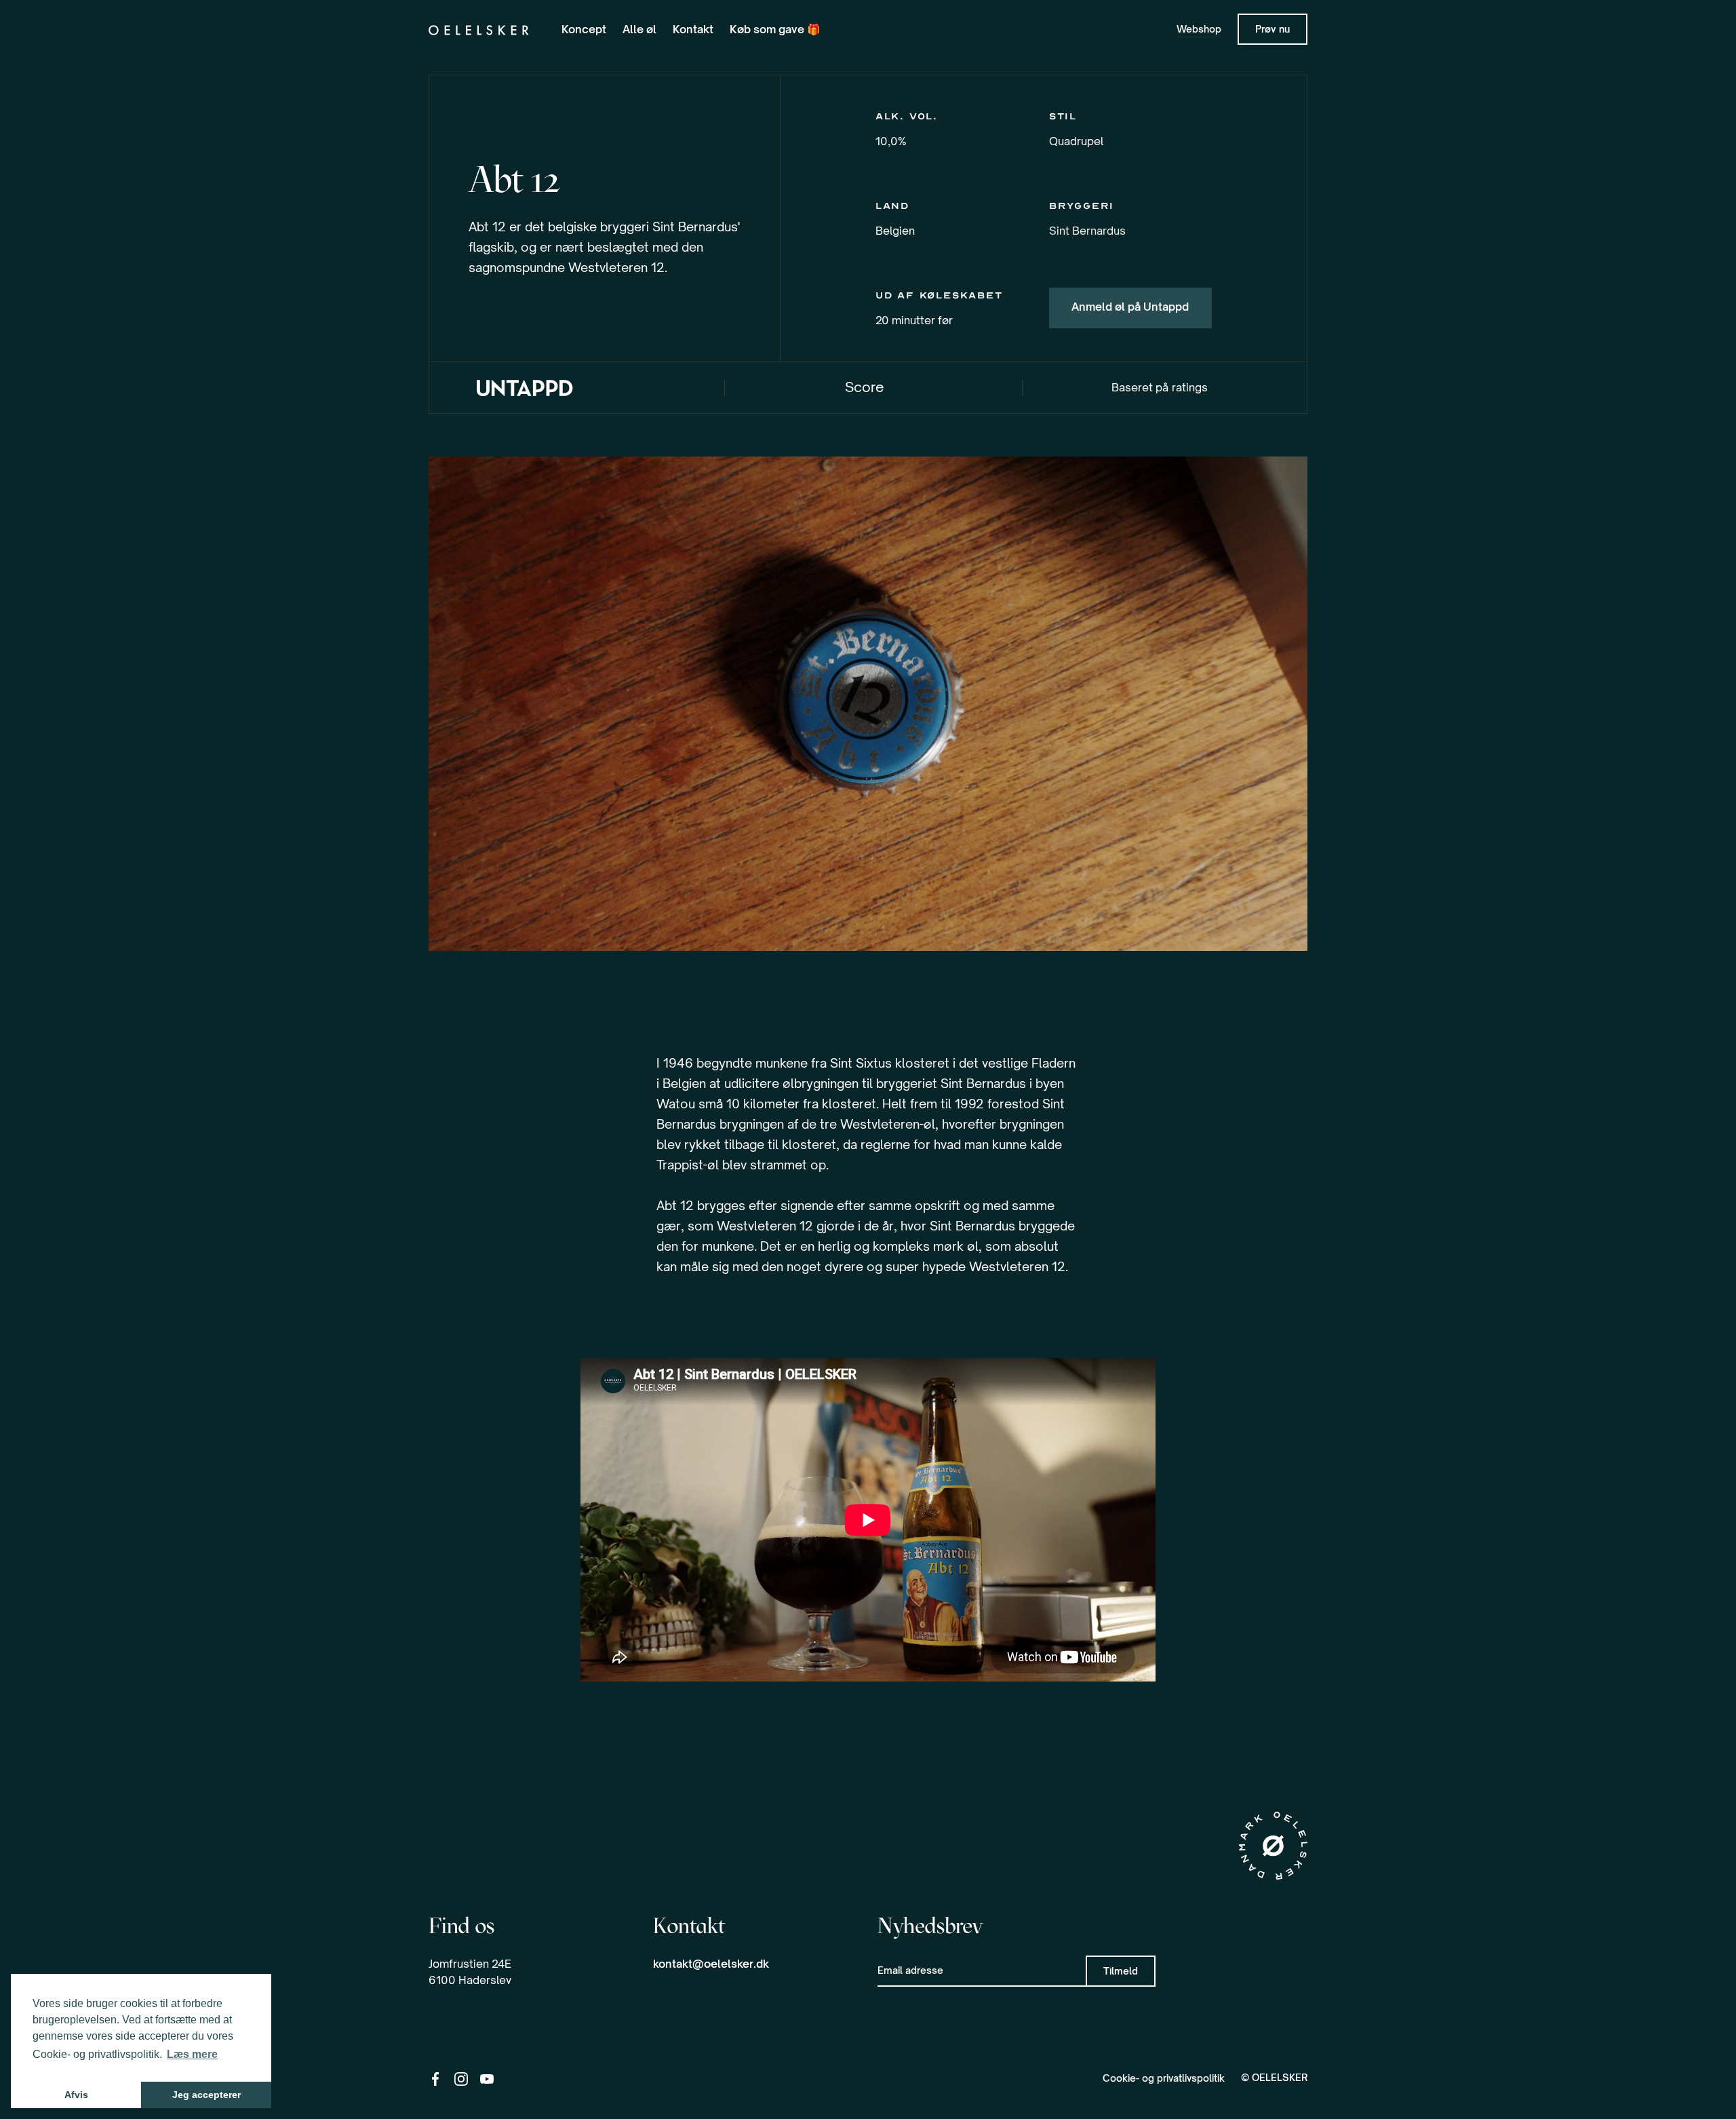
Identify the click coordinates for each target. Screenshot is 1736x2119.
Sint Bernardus (1087, 231)
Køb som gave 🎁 (775, 29)
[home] (479, 29)
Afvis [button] (76, 2095)
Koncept (584, 29)
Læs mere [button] (192, 2054)
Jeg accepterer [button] (206, 2095)
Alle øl (639, 29)
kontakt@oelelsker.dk (711, 1964)
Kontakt (693, 29)
